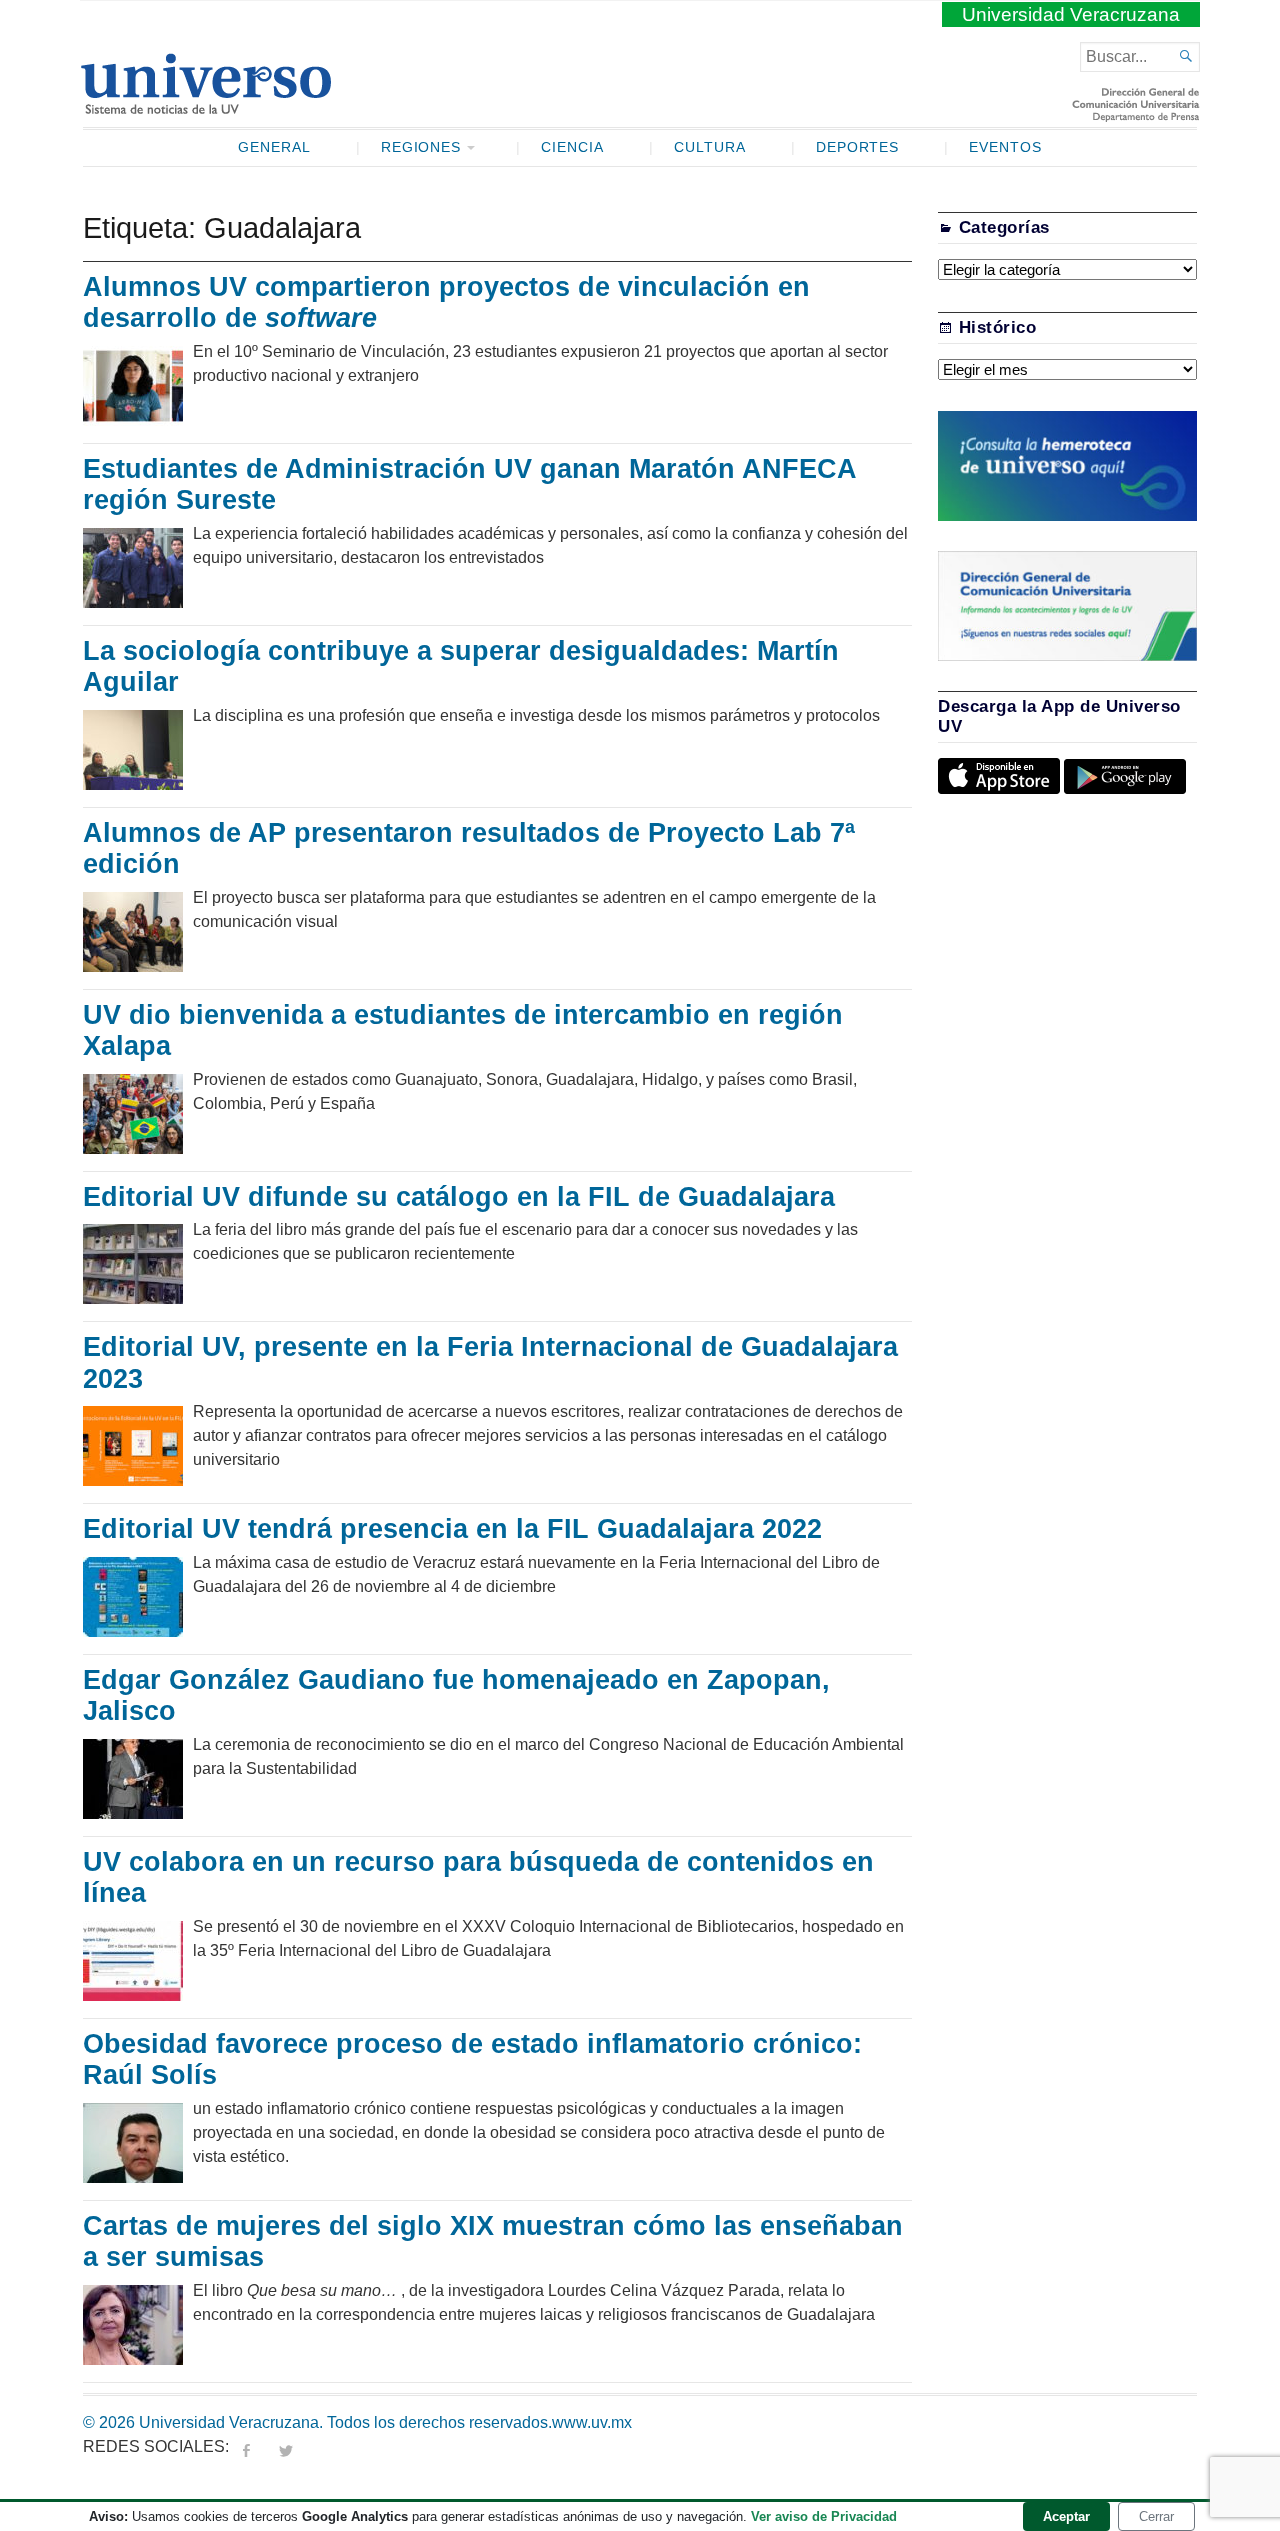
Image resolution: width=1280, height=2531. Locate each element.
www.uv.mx (592, 2422)
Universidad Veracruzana (1071, 14)
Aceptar (1066, 2516)
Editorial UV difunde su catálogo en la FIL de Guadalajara (459, 1197)
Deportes (858, 147)
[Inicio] (205, 106)
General (274, 147)
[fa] (246, 2446)
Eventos (1005, 147)
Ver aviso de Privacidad (824, 2516)
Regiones (421, 147)
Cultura (710, 147)
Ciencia (572, 147)
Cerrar (1156, 2516)
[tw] (286, 2446)
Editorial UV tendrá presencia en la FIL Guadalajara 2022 (452, 1529)
